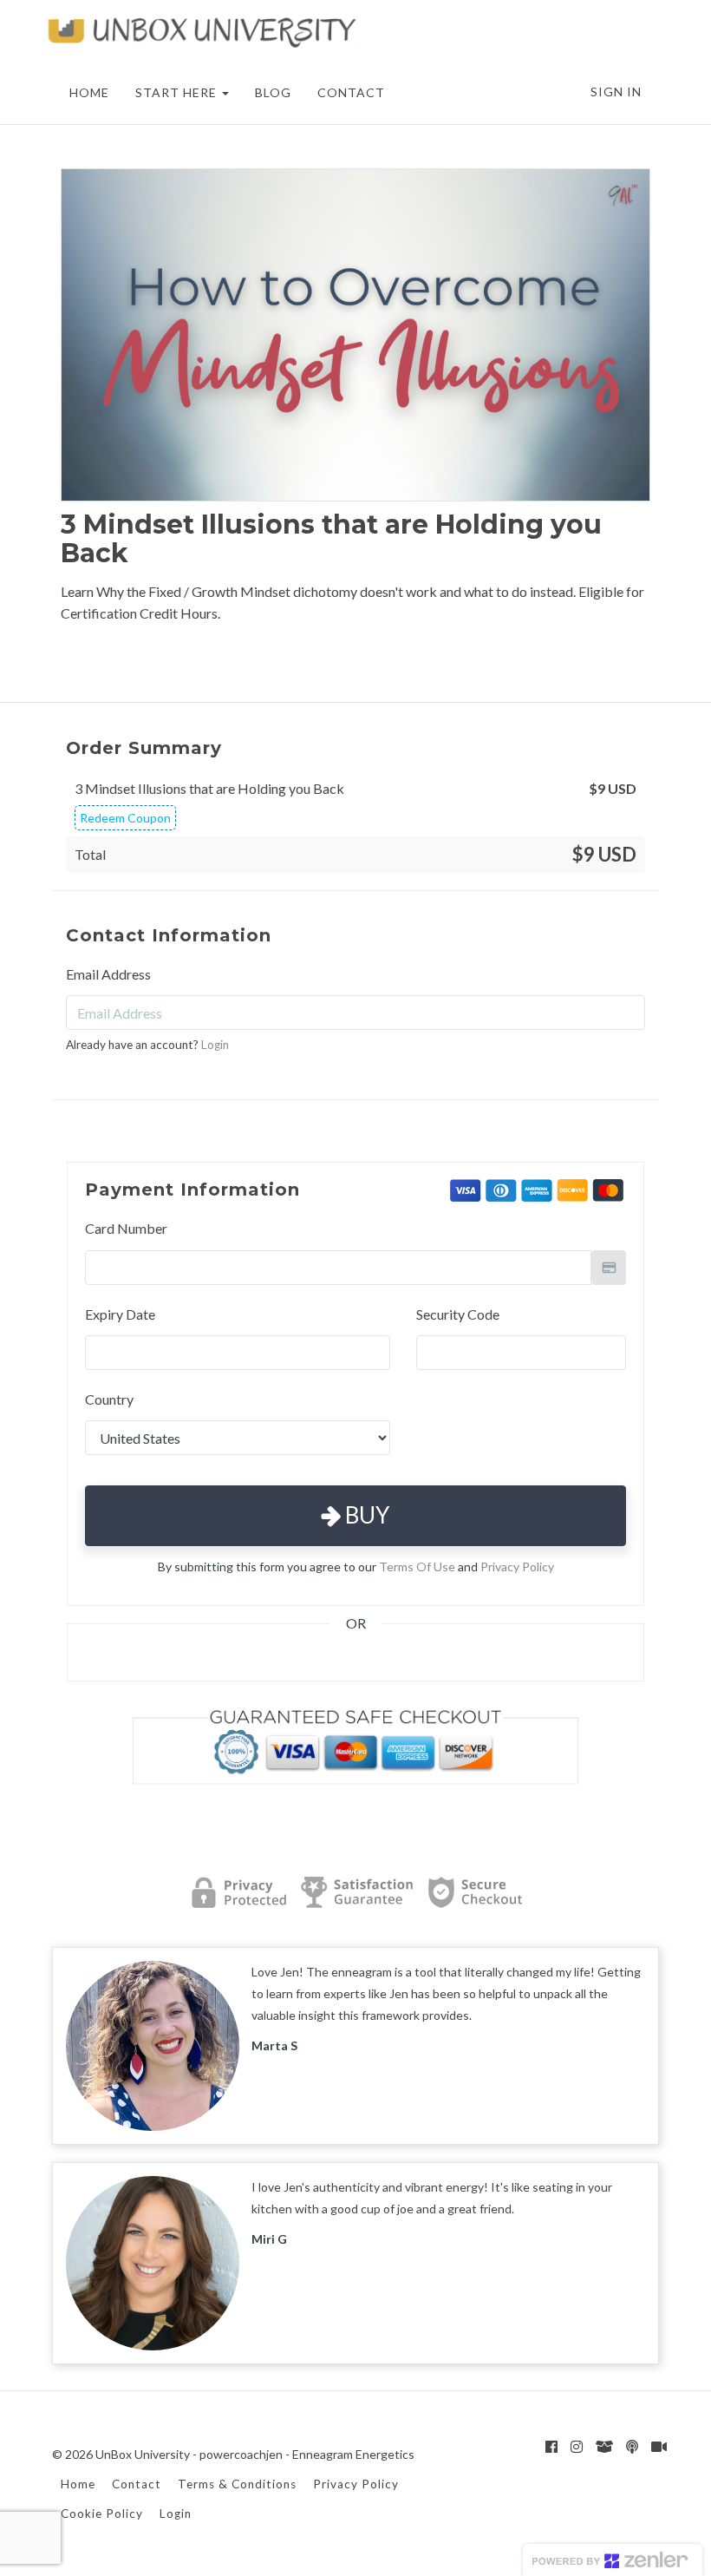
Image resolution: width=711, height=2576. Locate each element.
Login (215, 1045)
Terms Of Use (417, 1567)
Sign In (616, 92)
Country (109, 1399)
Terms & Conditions (237, 2484)
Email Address (108, 974)
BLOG (273, 92)
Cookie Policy (102, 2514)
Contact (137, 2484)
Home (78, 2484)
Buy (365, 1515)
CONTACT (351, 92)
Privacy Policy (517, 1567)
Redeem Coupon (125, 818)
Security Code (458, 1314)
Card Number (126, 1228)
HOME (89, 92)
